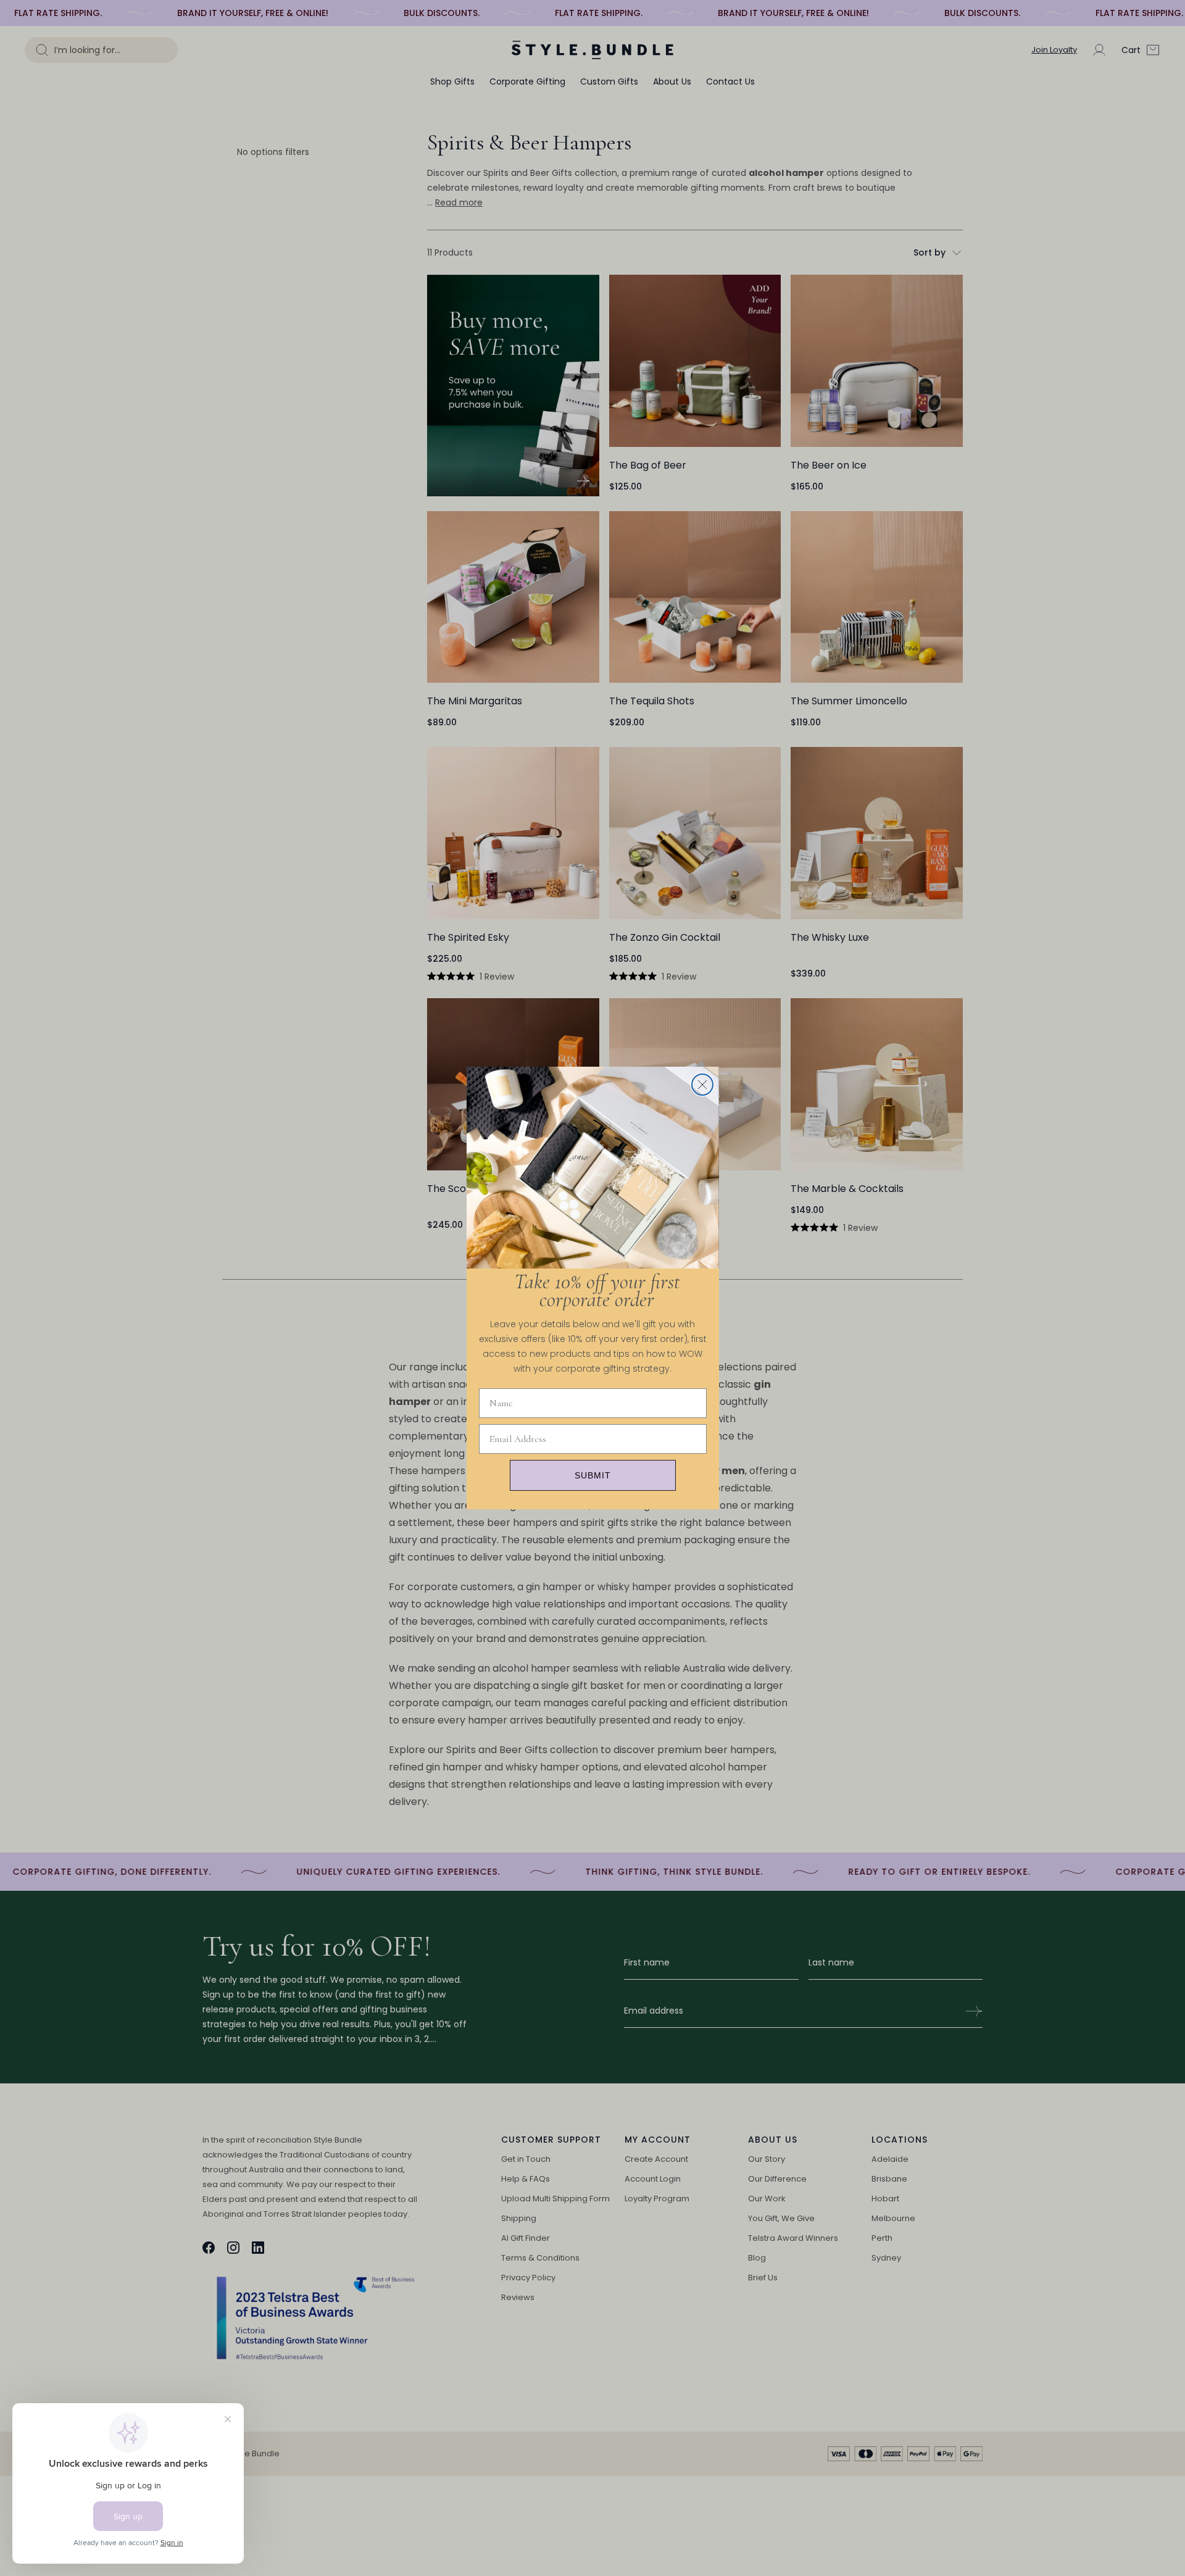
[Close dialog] (702, 1085)
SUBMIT (593, 1475)
